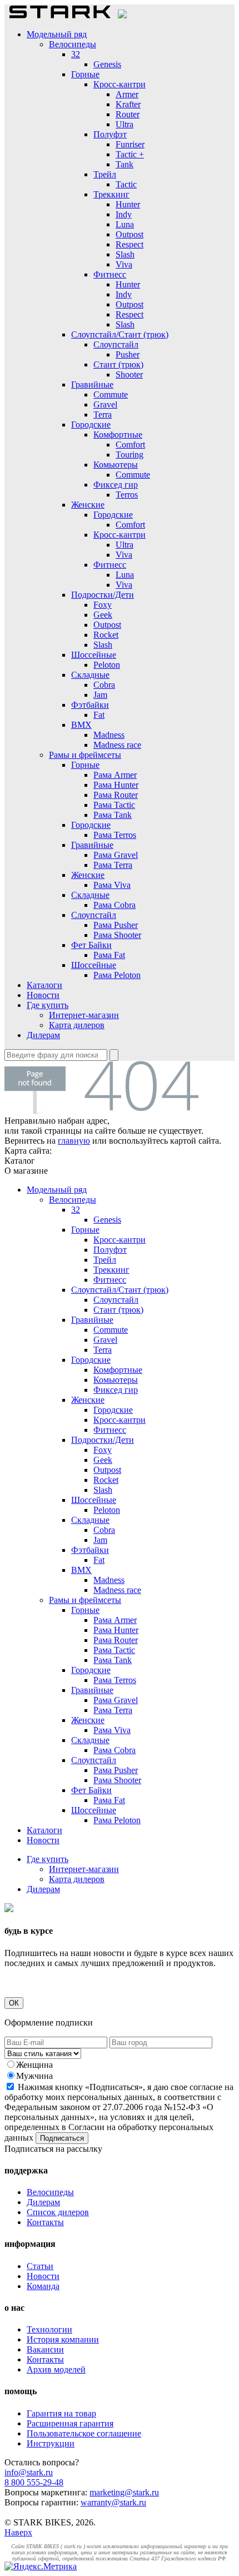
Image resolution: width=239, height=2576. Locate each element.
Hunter (128, 204)
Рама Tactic (114, 805)
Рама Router (116, 795)
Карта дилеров (77, 1025)
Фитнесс (110, 274)
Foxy (103, 605)
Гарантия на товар (61, 2413)
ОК (14, 2003)
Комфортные (118, 435)
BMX (81, 725)
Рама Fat (109, 955)
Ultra (125, 124)
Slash (125, 254)
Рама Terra (113, 865)
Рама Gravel (116, 855)
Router (128, 114)
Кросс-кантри (120, 84)
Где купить (48, 1005)
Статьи (40, 2266)
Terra (103, 415)
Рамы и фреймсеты (85, 755)
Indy (124, 214)
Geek (103, 615)
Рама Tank (113, 815)
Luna (125, 224)
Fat (99, 715)
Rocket (106, 635)
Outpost (130, 234)
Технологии (49, 2329)
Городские (91, 425)
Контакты (45, 2222)
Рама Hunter (116, 785)
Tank (125, 164)
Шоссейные (94, 655)
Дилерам (43, 1035)
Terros (127, 495)
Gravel (105, 404)
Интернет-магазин (84, 1015)
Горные (85, 74)
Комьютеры (116, 465)
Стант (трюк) (118, 364)
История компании (63, 2339)
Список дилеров (58, 2212)
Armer (127, 94)
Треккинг (111, 194)
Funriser (130, 144)
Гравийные (92, 384)
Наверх (18, 2532)
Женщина (34, 2065)
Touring (130, 455)
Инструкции (51, 2443)
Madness (109, 735)
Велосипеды (73, 44)
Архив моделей (56, 2369)
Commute (111, 394)
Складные (90, 675)
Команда (43, 2286)
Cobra (104, 685)
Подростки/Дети (103, 595)
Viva (124, 264)
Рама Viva (112, 885)
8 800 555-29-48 (34, 2482)
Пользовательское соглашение (84, 2433)
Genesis (107, 64)
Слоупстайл (116, 344)
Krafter (128, 104)
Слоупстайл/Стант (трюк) (120, 334)
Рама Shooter (117, 935)
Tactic (126, 184)
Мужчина (34, 2076)
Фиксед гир (116, 485)
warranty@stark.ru (113, 2502)
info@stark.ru (29, 2472)
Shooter (129, 374)
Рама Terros (115, 835)
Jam (100, 695)
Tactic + (130, 154)
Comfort (130, 445)
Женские (88, 505)
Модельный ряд (57, 34)
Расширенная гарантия (70, 2423)
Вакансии (45, 2349)
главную (74, 1141)
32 (76, 54)
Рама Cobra (114, 905)
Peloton (107, 665)
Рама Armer (115, 775)
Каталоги (44, 985)
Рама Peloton (117, 975)
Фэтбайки (90, 705)
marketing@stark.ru (124, 2492)
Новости (43, 995)
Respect (130, 244)
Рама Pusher (116, 925)
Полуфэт (110, 134)
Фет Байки (91, 945)
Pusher (128, 354)
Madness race (117, 745)
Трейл (105, 174)
